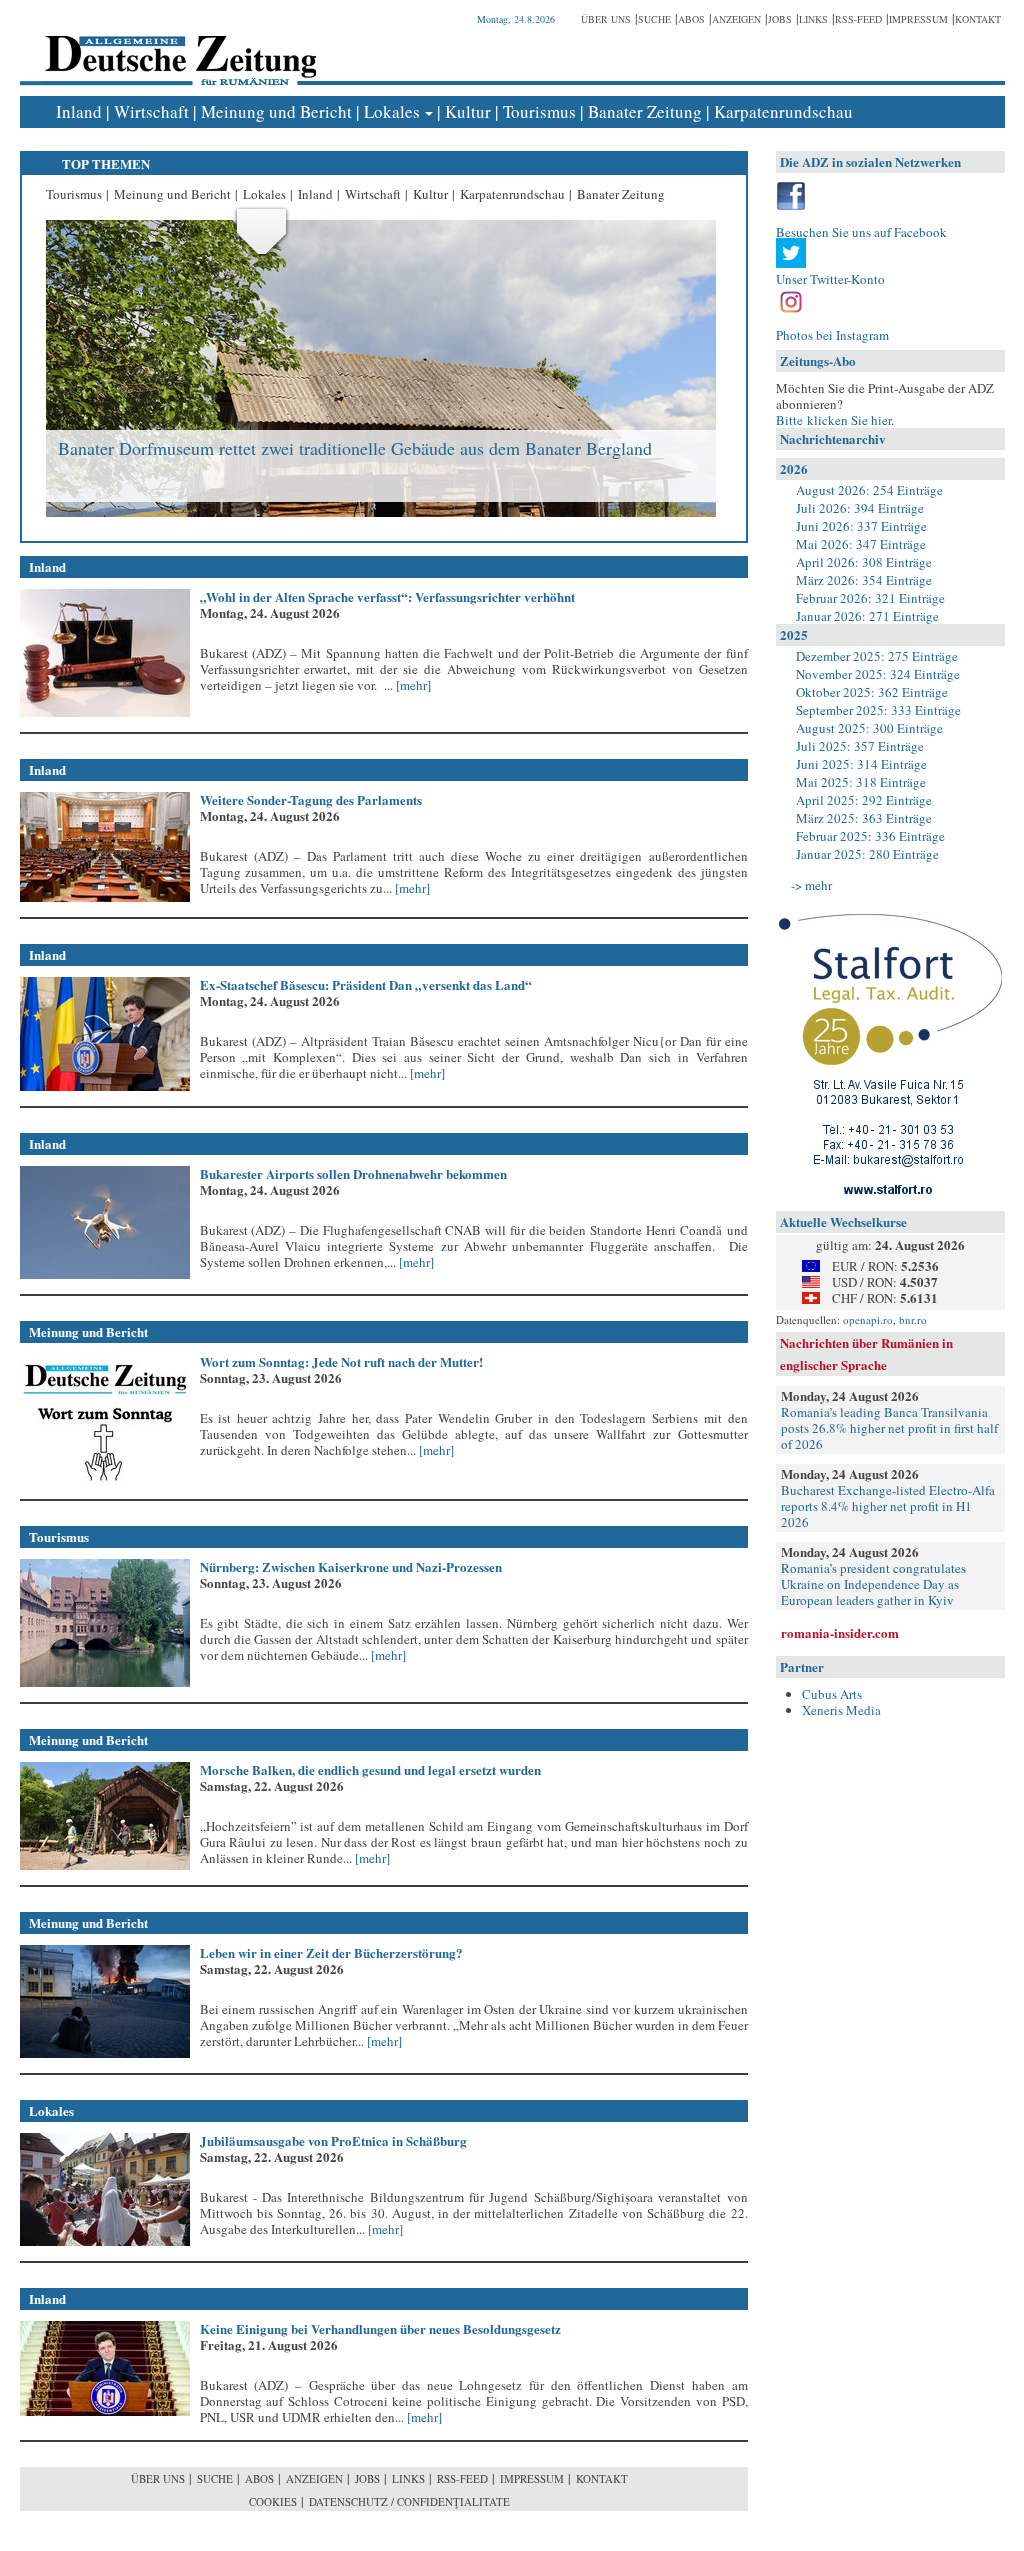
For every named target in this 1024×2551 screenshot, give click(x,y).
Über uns (606, 19)
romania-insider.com (840, 1632)
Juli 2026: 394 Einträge (860, 508)
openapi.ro (868, 1319)
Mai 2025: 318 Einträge (861, 782)
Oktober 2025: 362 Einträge (872, 692)
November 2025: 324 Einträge (878, 674)
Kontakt (978, 19)
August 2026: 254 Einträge (869, 490)
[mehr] (412, 685)
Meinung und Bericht (276, 111)
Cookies (273, 2501)
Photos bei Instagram (832, 335)
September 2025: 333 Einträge (878, 710)
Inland (79, 111)
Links (813, 19)
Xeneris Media (841, 1710)
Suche (654, 19)
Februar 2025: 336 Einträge (870, 836)
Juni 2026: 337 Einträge (861, 526)
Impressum (918, 19)
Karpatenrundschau (783, 111)
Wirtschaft (151, 111)
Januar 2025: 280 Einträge (867, 854)
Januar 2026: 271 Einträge (867, 616)
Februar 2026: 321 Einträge (870, 598)
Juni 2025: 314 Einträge (861, 764)
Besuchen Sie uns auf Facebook (861, 232)
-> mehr (811, 885)
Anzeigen (736, 19)
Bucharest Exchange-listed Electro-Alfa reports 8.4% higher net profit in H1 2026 (888, 1506)
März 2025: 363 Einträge (864, 818)
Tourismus (539, 111)
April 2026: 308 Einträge (864, 562)
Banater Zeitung (645, 111)
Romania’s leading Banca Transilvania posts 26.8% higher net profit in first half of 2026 (889, 1428)
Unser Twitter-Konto (830, 279)
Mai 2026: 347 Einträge (861, 544)
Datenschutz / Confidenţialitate (409, 2501)
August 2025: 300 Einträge (869, 728)
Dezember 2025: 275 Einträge (877, 656)
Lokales (392, 111)
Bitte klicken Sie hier (833, 420)
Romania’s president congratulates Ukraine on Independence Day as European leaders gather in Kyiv (873, 1584)
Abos (691, 19)
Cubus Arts (832, 1694)
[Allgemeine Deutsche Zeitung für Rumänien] (177, 45)
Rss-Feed (858, 19)
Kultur (468, 111)
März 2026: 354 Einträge (864, 580)
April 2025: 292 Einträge (864, 800)
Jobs (780, 19)
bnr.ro (913, 1319)
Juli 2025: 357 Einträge (860, 746)
